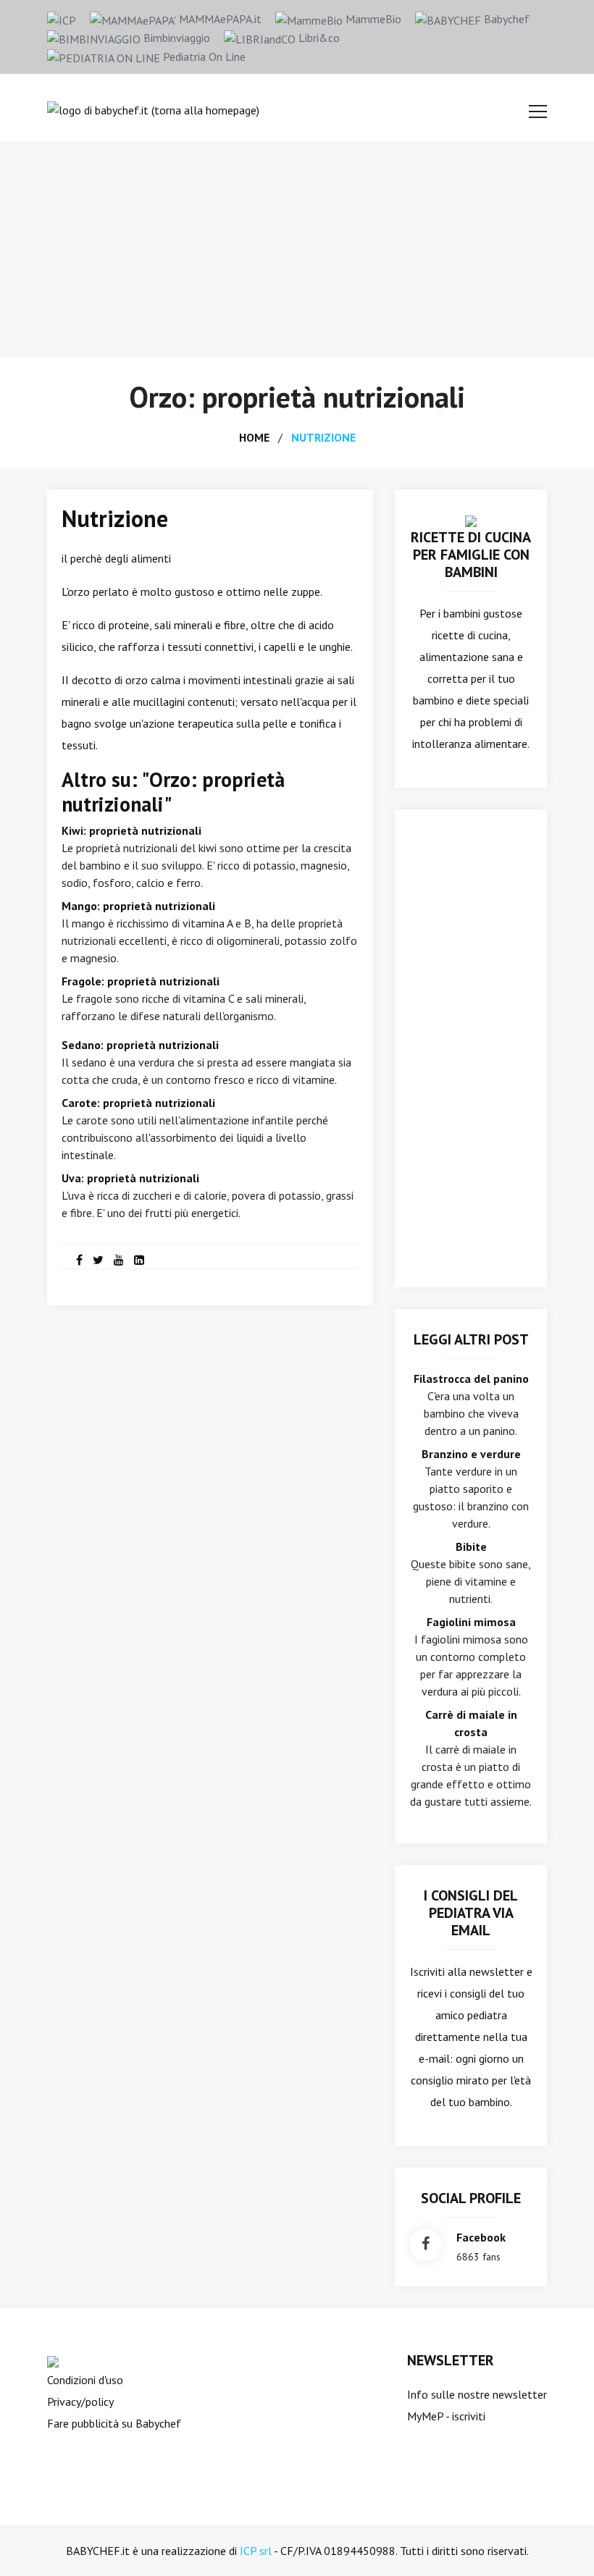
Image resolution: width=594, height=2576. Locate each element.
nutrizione (323, 437)
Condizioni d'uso (85, 2380)
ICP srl (256, 2551)
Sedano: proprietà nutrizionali (140, 1045)
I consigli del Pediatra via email (471, 1913)
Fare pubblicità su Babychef (114, 2423)
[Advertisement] (297, 249)
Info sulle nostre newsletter (477, 2394)
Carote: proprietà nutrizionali (138, 1103)
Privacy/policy (80, 2402)
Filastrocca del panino (471, 1379)
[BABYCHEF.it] (471, 520)
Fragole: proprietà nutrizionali (141, 981)
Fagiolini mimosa (471, 1622)
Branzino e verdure (471, 1454)
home (254, 437)
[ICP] (62, 19)
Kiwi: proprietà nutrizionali (131, 830)
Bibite (471, 1546)
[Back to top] (561, 2543)
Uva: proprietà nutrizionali (130, 1178)
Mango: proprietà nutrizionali (138, 906)
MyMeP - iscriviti (446, 2416)
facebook (481, 2237)
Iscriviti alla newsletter (467, 1971)
